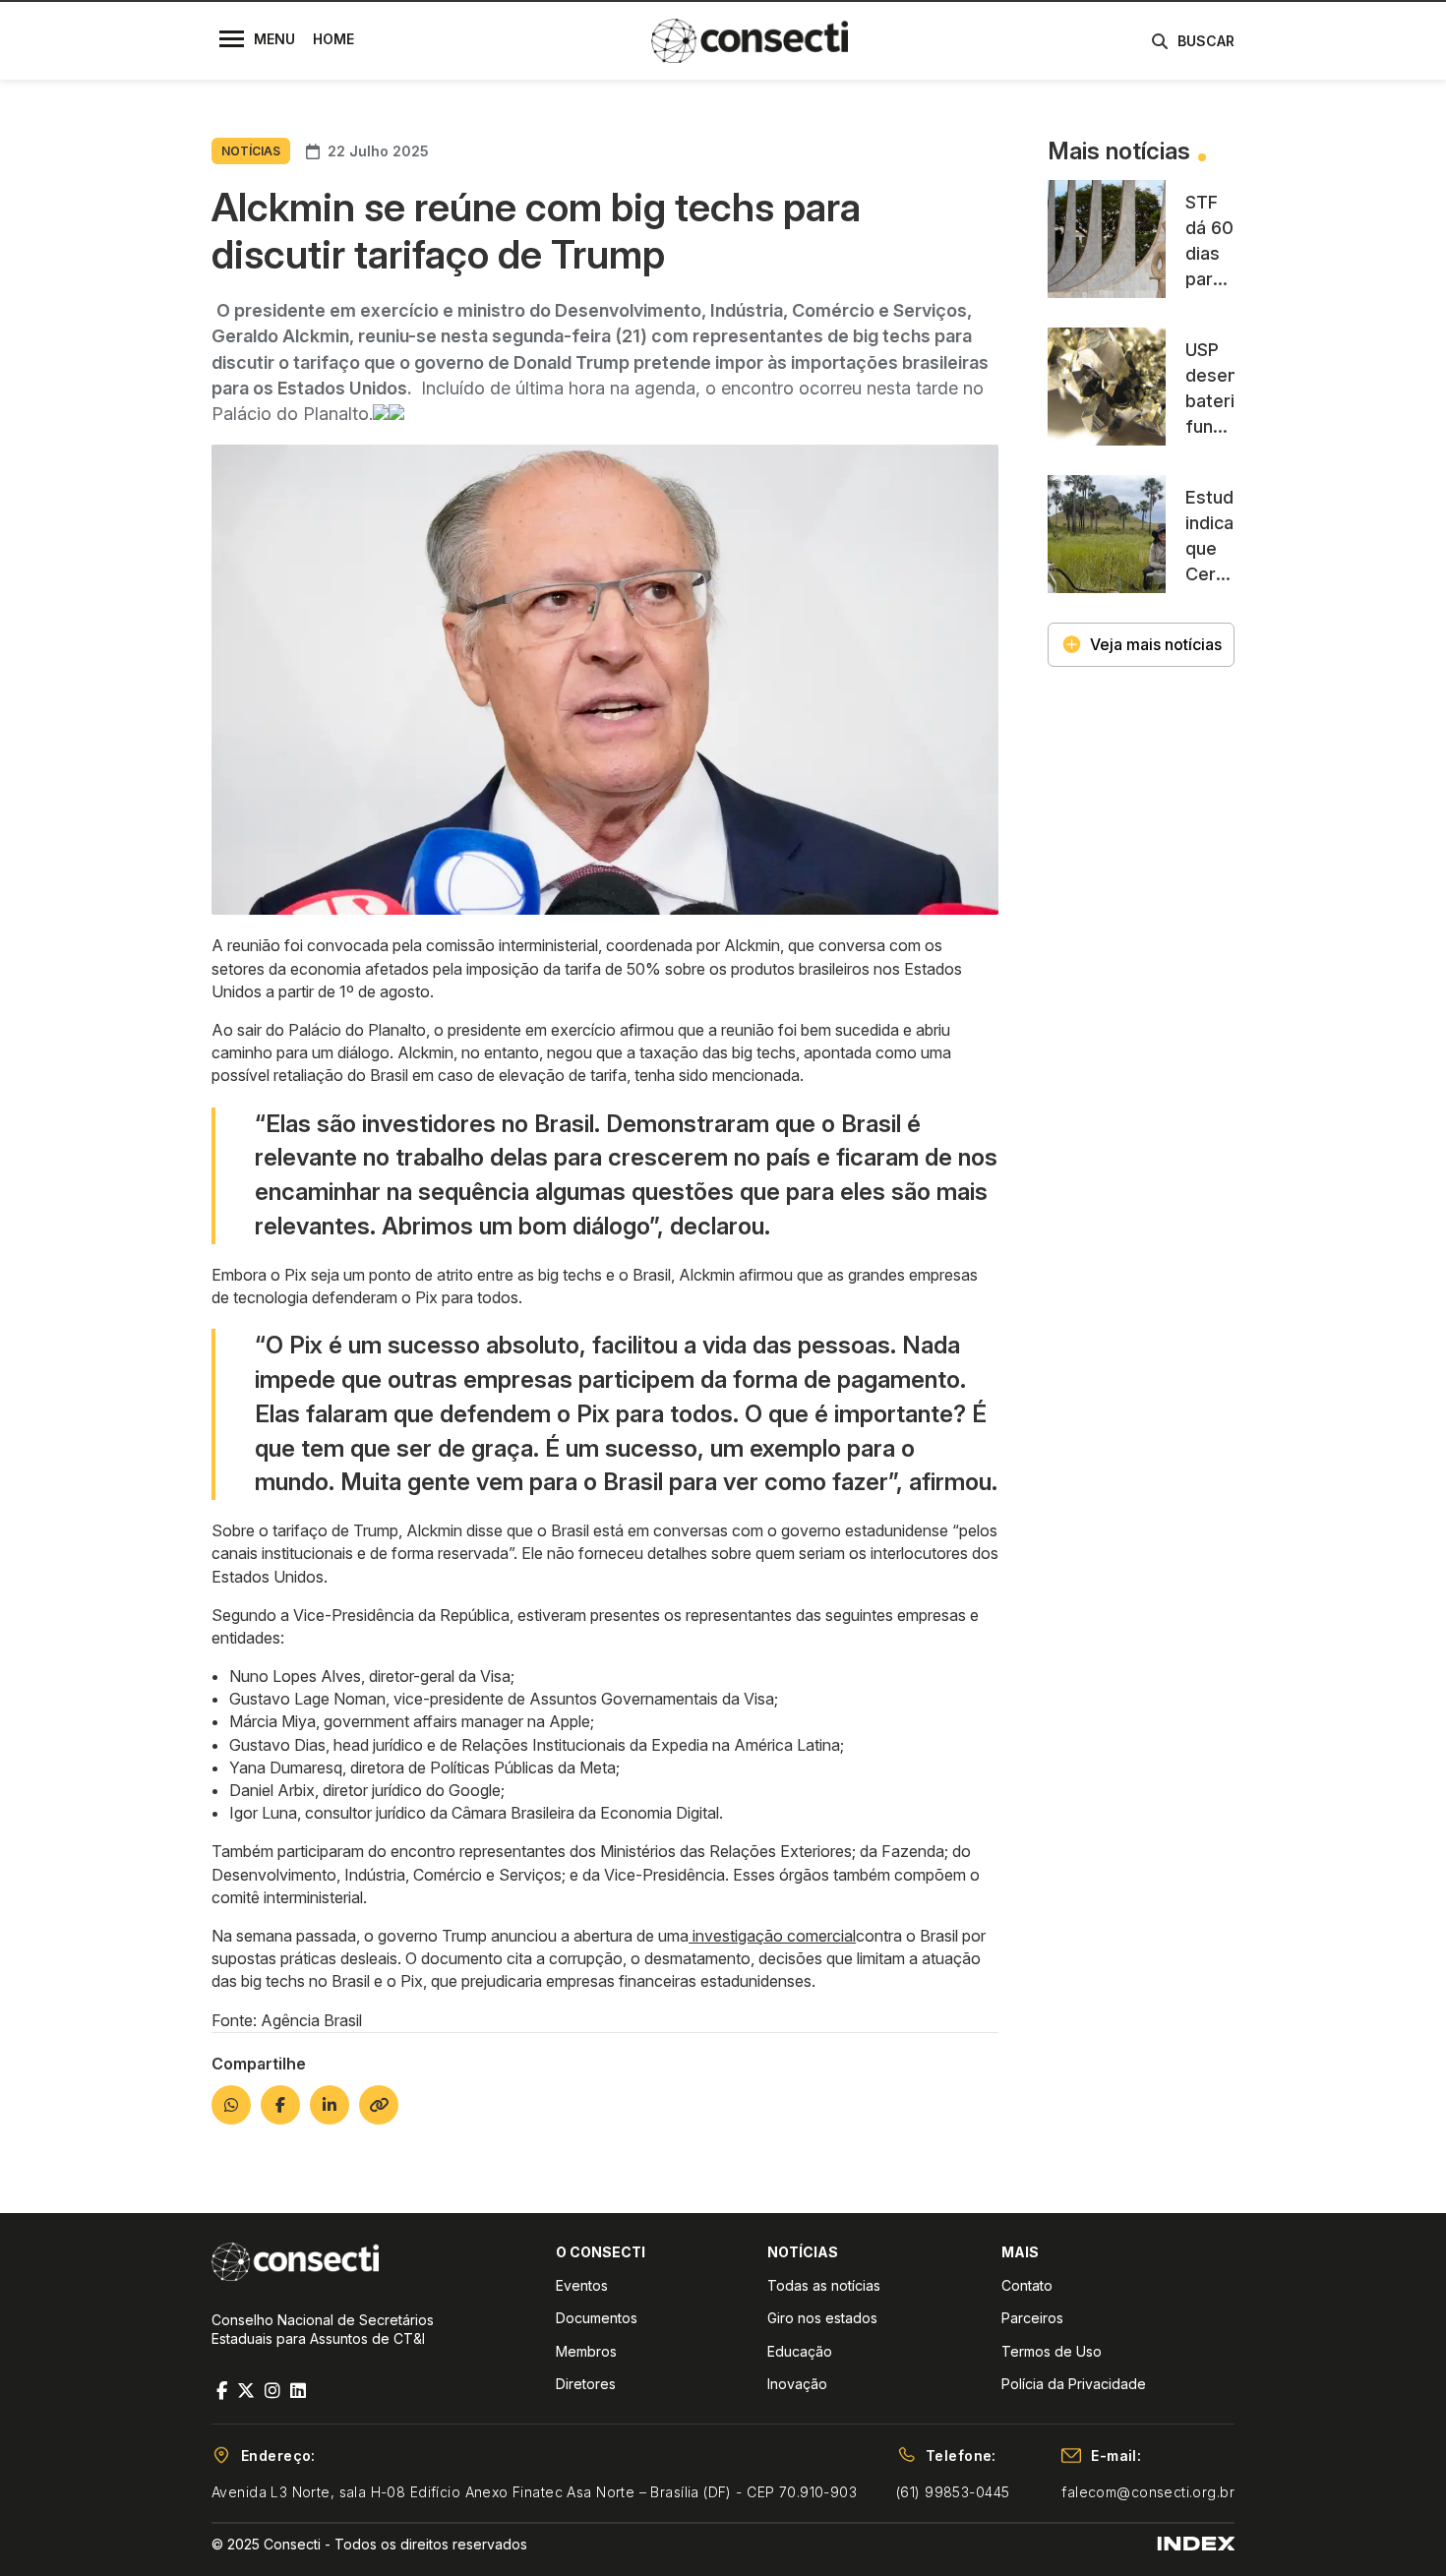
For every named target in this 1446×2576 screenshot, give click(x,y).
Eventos (582, 2285)
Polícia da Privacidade (1074, 2384)
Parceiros (1032, 2318)
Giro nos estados (822, 2318)
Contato (1027, 2285)
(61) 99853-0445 (953, 2492)
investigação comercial (772, 1936)
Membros (586, 2351)
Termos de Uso (1052, 2351)
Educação (800, 2351)
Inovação (797, 2384)
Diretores (586, 2384)
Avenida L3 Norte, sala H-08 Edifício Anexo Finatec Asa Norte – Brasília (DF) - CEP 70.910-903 (534, 2492)
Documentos (597, 2318)
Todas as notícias (824, 2285)
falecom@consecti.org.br (1148, 2492)
